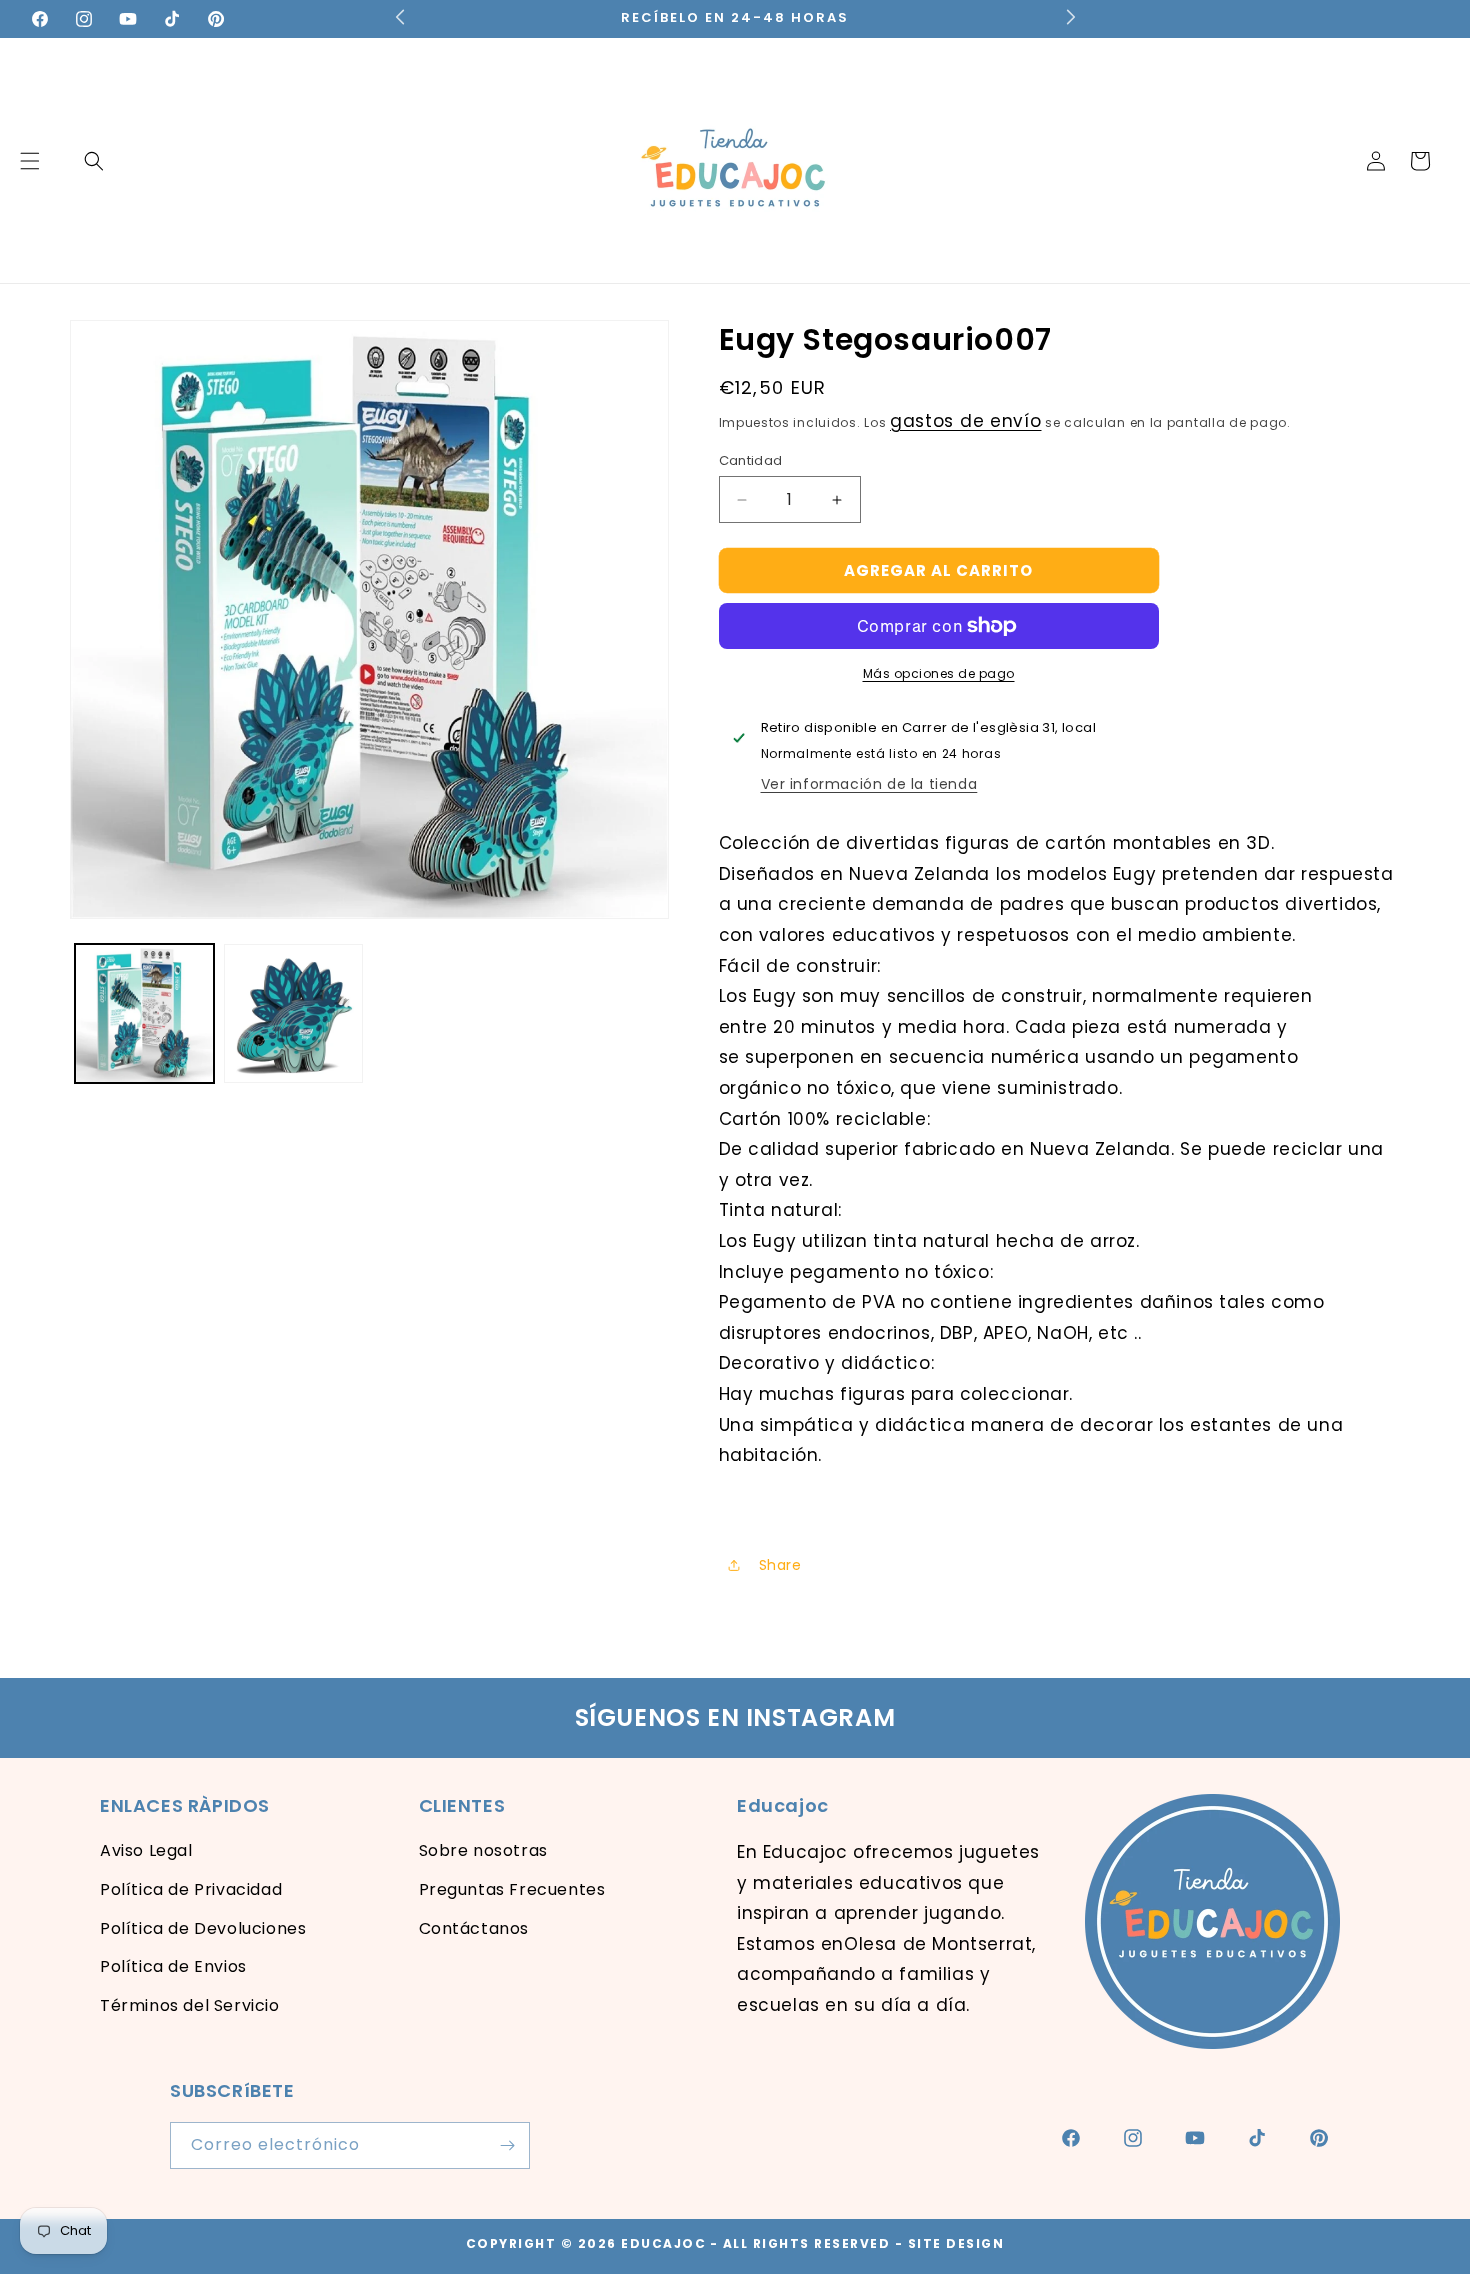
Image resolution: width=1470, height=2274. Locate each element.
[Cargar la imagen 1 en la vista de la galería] (144, 1013)
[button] (94, 161)
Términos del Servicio (190, 2005)
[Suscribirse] (507, 2145)
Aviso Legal (146, 1850)
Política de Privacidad (191, 1889)
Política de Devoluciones (203, 1928)
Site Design (956, 2243)
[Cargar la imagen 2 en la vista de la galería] (293, 1013)
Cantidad (751, 460)
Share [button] (780, 1565)
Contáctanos (474, 1928)
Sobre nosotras (483, 1850)
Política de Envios (173, 1966)
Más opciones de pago (939, 673)
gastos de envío (966, 421)
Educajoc (663, 2243)
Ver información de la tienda (869, 784)
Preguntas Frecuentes (512, 1889)
